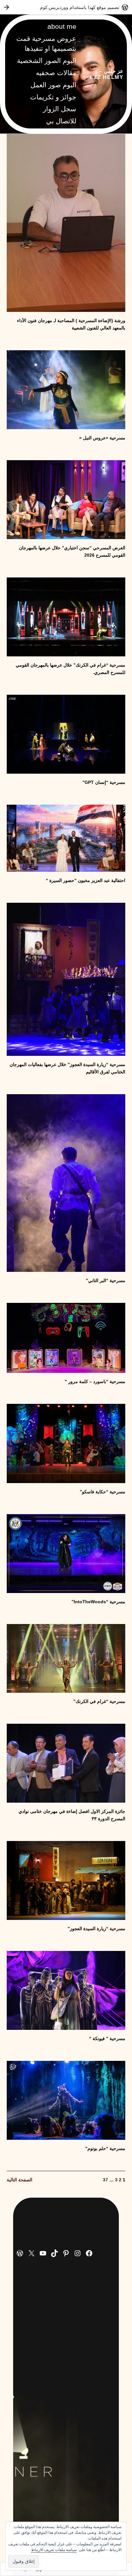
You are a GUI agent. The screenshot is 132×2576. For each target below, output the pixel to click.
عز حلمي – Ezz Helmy (107, 74)
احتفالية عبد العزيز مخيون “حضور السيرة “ (86, 880)
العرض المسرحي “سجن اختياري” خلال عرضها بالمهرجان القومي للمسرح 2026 (72, 551)
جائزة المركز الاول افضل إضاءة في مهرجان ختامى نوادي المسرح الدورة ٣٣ (72, 1815)
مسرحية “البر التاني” (106, 1280)
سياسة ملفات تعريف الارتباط (54, 2550)
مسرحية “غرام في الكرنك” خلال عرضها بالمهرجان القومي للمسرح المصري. (70, 669)
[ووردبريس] (20, 2253)
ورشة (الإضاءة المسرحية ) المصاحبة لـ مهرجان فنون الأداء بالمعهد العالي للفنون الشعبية (71, 324)
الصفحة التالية (20, 2180)
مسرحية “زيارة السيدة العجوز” (96, 1929)
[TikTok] (54, 2253)
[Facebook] (89, 2253)
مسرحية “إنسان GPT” (104, 782)
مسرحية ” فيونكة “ (107, 2038)
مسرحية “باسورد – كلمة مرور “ (95, 1381)
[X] (31, 2253)
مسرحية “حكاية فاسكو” (103, 1492)
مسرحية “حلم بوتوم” (105, 2148)
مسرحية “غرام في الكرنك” (99, 1701)
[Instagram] (78, 2253)
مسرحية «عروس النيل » (102, 438)
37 (105, 2180)
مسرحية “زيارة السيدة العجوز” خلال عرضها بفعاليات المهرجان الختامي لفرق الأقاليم (67, 1068)
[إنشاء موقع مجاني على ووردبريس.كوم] (66, 7)
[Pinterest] (66, 2253)
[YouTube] (43, 2253)
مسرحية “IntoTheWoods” (98, 1602)
